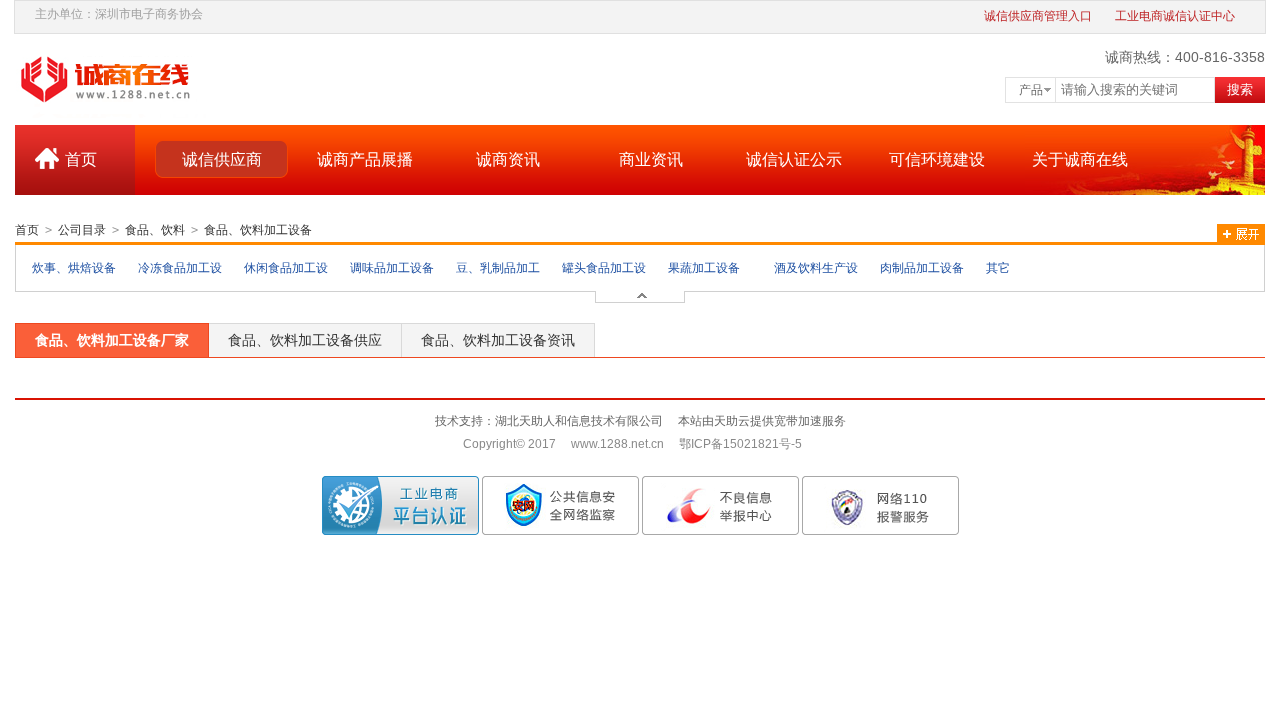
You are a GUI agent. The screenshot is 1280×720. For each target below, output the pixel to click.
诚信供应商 (222, 159)
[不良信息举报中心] (720, 505)
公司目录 (82, 230)
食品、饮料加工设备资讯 (498, 340)
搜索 (1240, 89)
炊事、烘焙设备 (74, 268)
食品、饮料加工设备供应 (305, 340)
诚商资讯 (508, 159)
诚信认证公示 (794, 159)
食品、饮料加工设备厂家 (112, 340)
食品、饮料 (155, 230)
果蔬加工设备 (704, 268)
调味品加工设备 (392, 268)
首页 (81, 159)
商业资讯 (651, 159)
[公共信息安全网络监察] (560, 505)
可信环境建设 (937, 159)
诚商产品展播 (365, 159)
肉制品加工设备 (922, 268)
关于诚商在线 (1080, 159)
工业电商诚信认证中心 (1175, 16)
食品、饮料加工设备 (258, 230)
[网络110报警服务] (880, 505)
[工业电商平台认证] (400, 505)
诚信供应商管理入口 (1038, 16)
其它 (998, 268)
